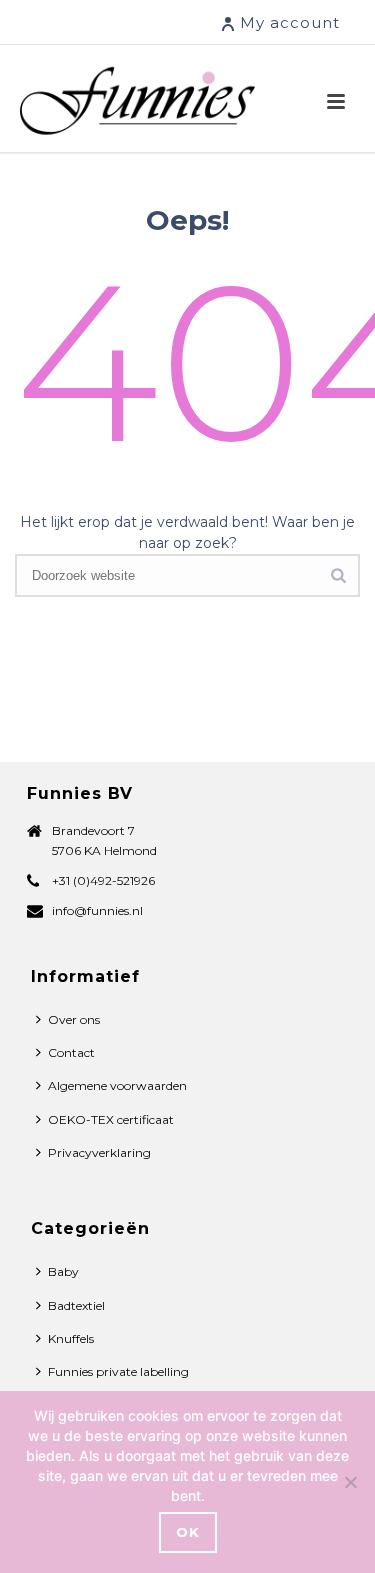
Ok (188, 1532)
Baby (63, 1271)
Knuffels (71, 1338)
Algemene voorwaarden (117, 1085)
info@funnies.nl (97, 910)
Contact (71, 1052)
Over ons (74, 1019)
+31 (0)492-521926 (103, 880)
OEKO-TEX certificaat (111, 1119)
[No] (350, 1482)
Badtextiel (76, 1305)
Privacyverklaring (99, 1152)
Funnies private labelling (118, 1371)
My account (290, 22)
